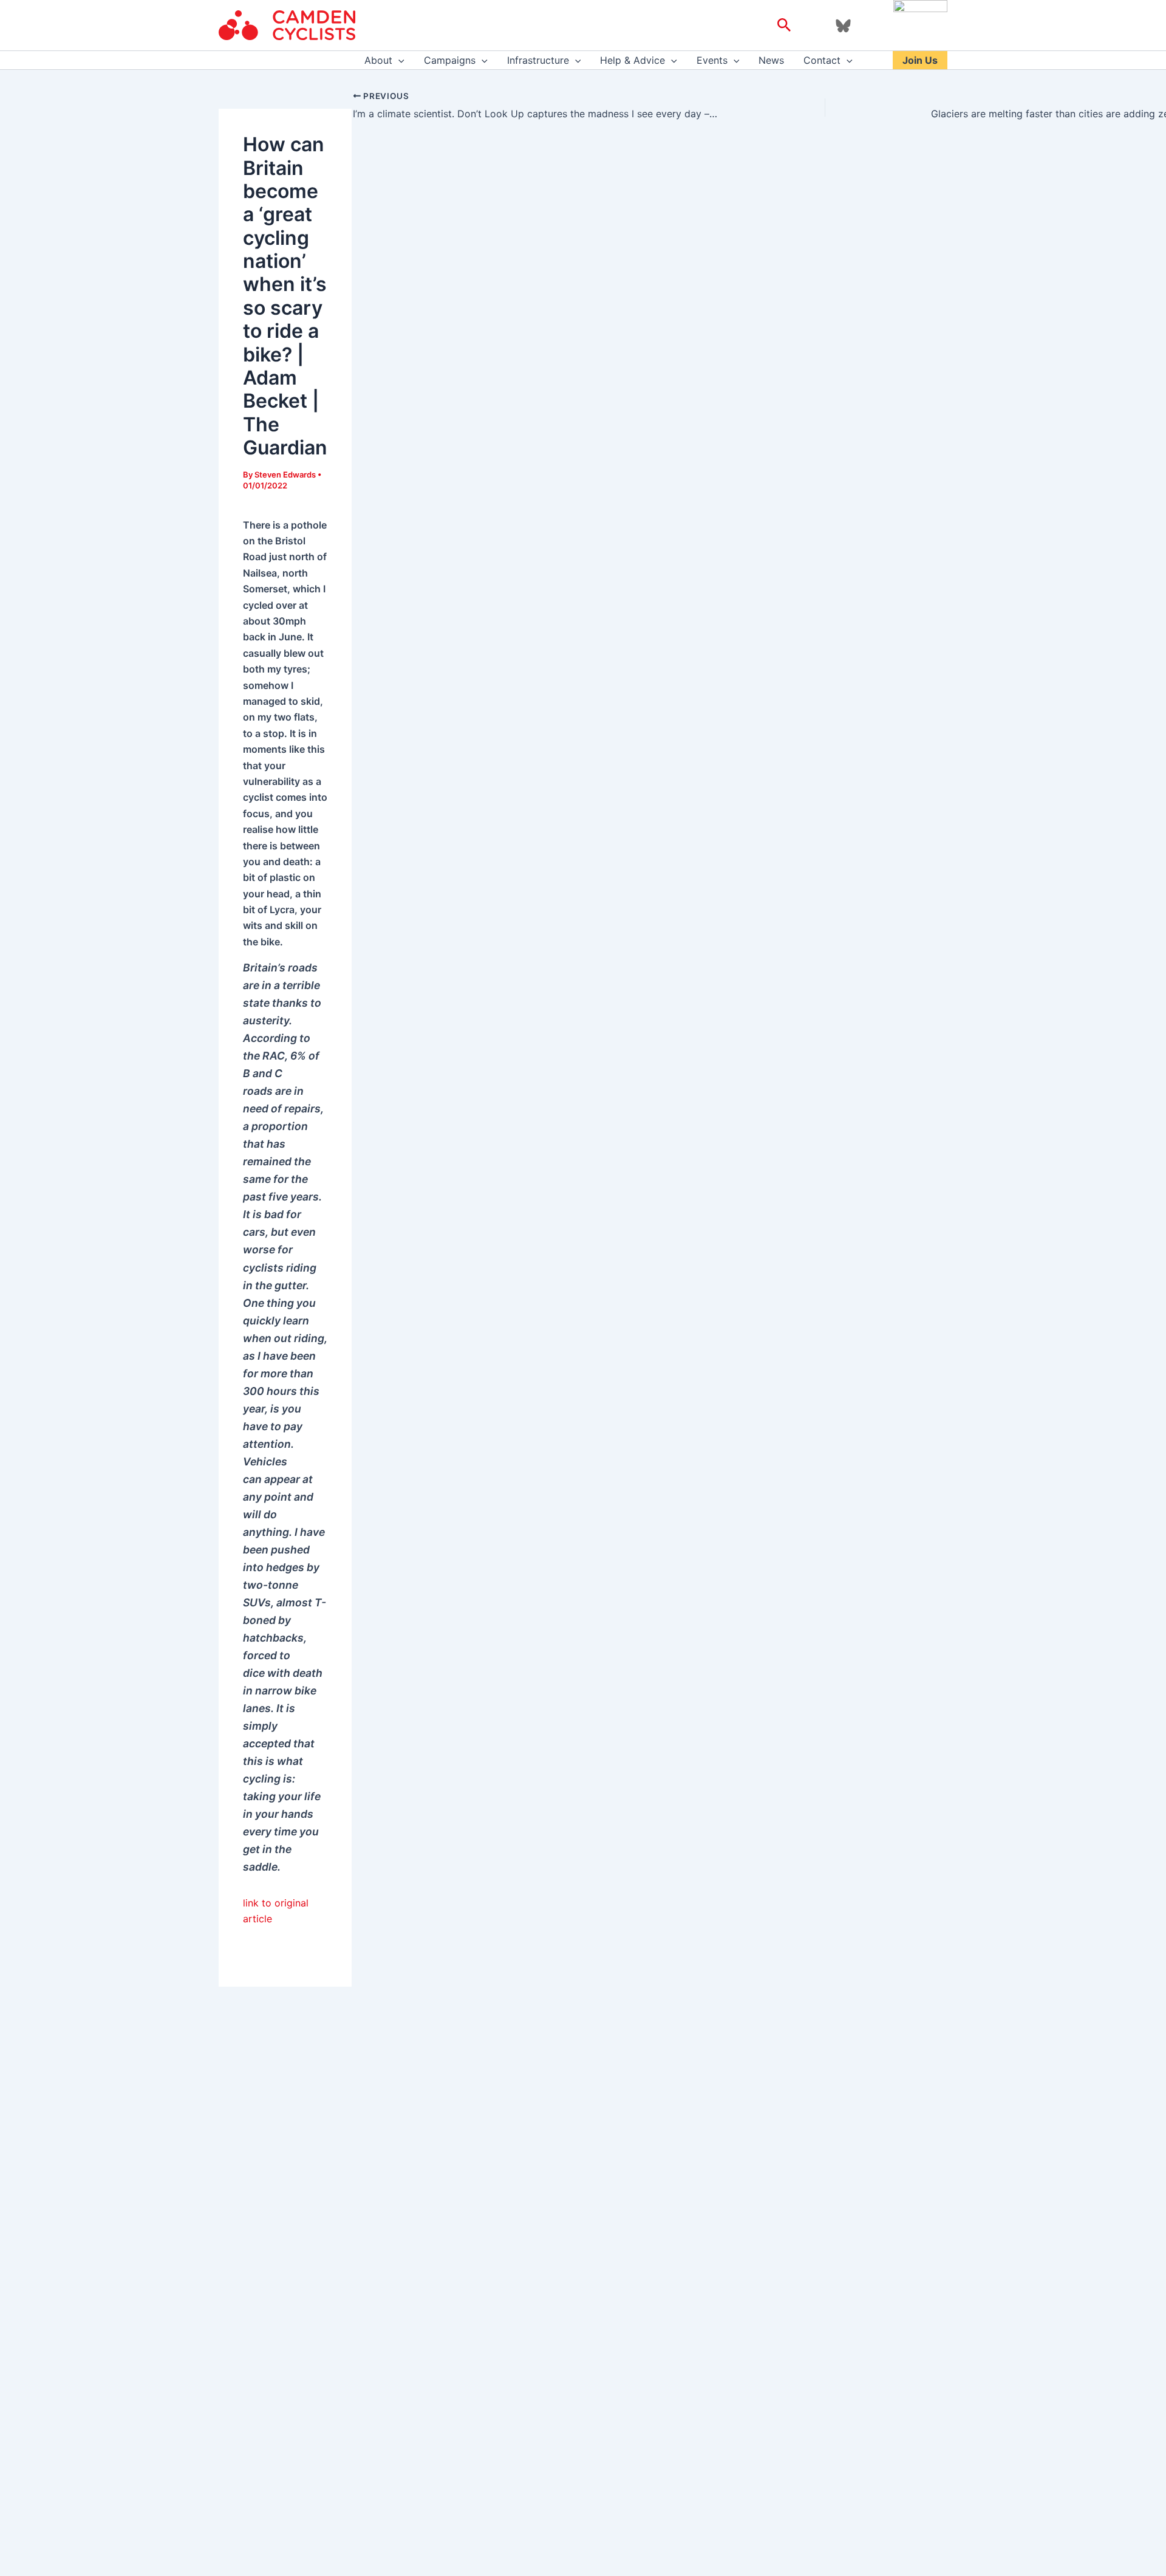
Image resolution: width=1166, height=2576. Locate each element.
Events (712, 60)
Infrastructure (538, 60)
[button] (784, 26)
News (771, 60)
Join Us (920, 60)
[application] (398, 60)
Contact (822, 60)
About (378, 60)
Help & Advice (632, 60)
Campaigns (450, 60)
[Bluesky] (843, 26)
